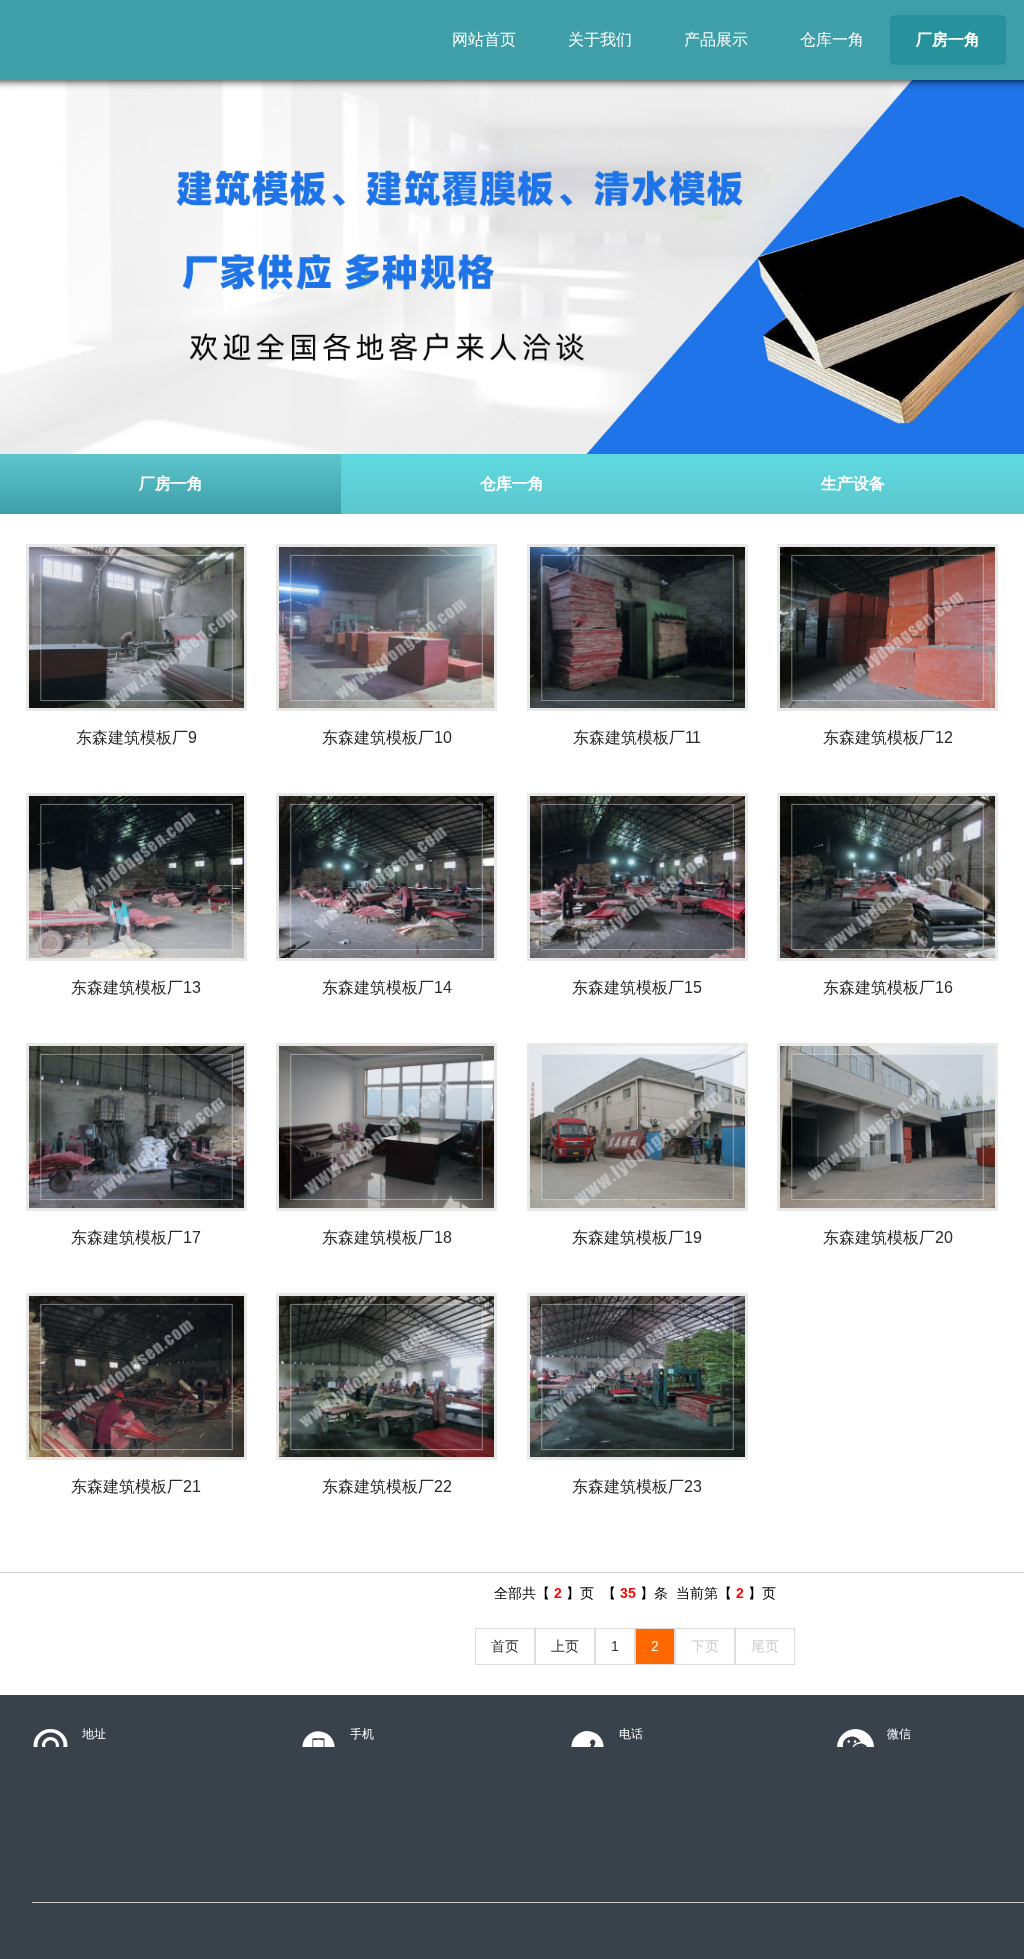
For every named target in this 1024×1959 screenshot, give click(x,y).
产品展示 (716, 39)
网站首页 (484, 39)
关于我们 (600, 39)
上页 (565, 1646)
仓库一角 (832, 39)
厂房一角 (948, 39)
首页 (505, 1646)
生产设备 (853, 483)
